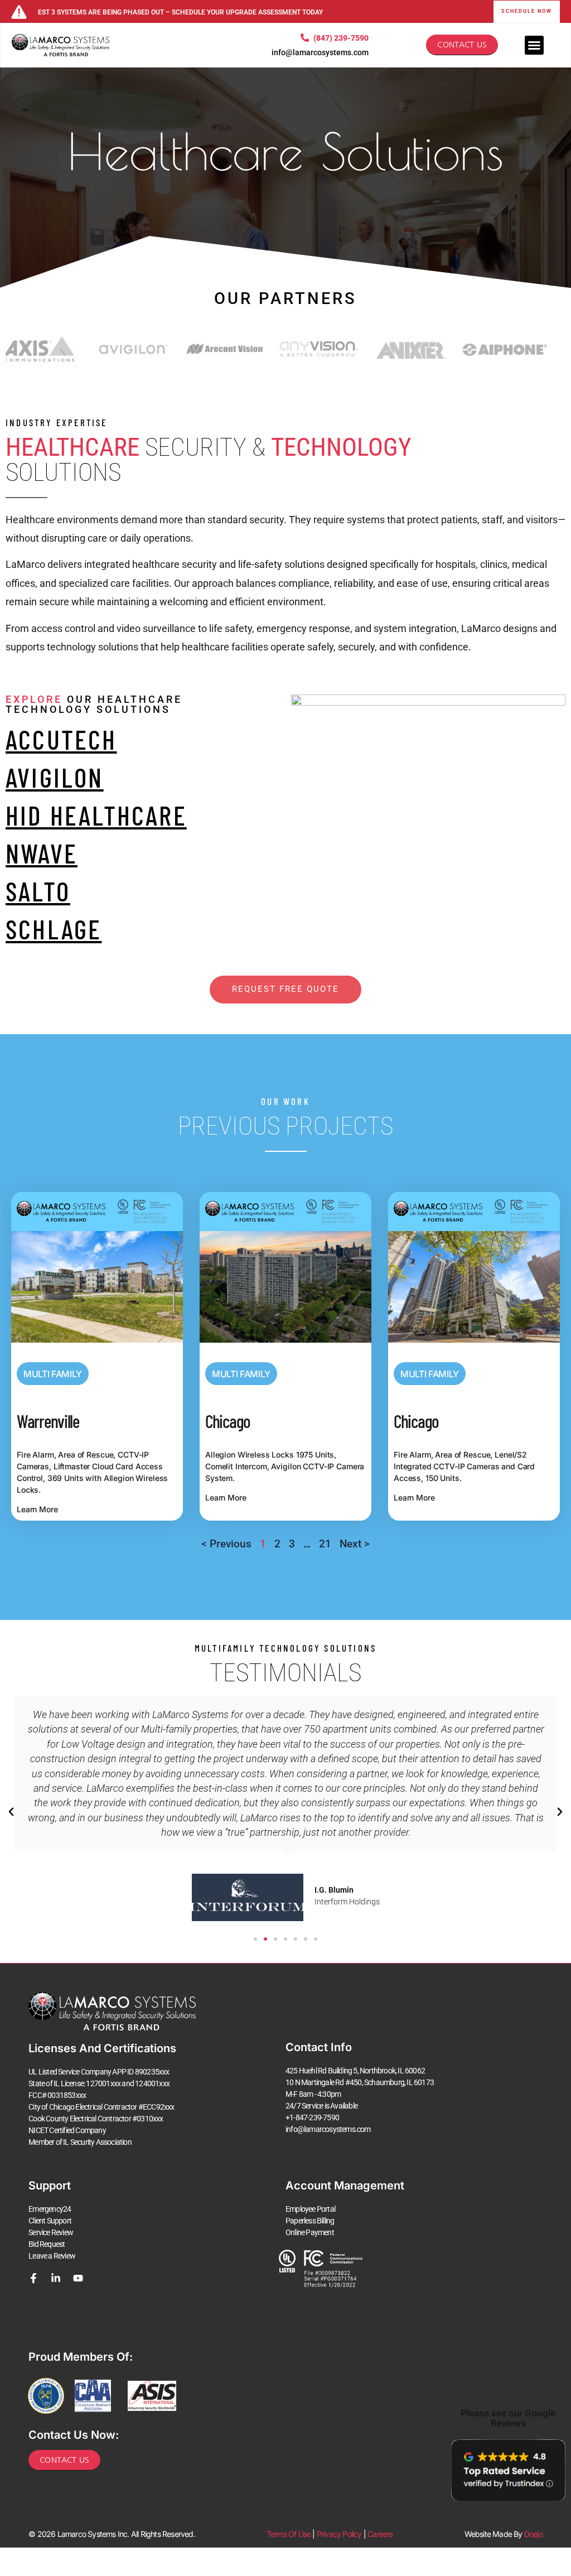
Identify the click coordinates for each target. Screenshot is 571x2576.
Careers (380, 2534)
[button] (11, 1812)
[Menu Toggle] (534, 45)
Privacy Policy (339, 2534)
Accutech (61, 739)
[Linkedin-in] (56, 2278)
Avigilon (55, 777)
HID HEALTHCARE (96, 815)
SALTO (38, 891)
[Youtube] (78, 2278)
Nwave (42, 853)
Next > (355, 1544)
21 (325, 1544)
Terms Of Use (289, 2534)
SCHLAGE (54, 929)
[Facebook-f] (33, 2278)
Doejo (533, 2534)
